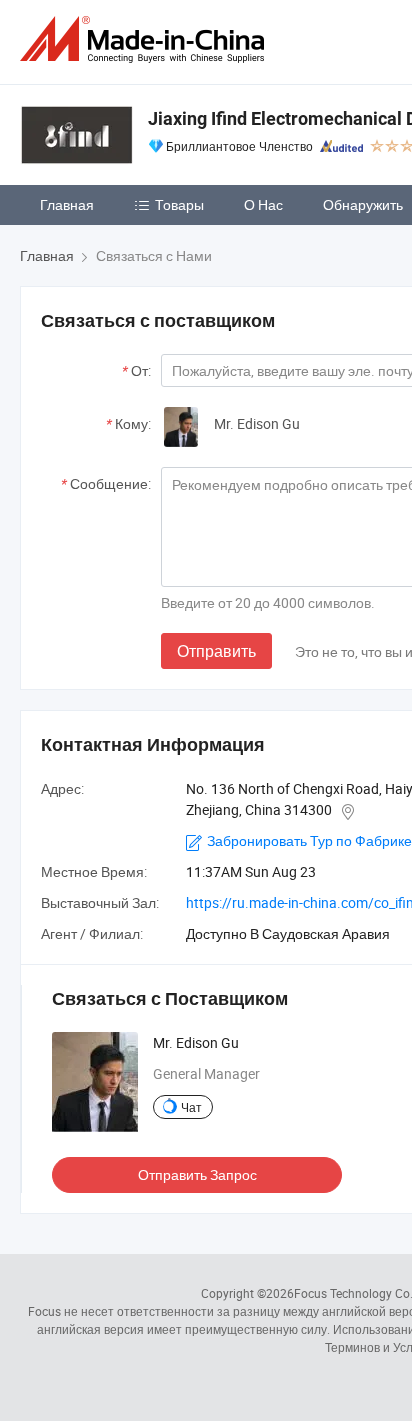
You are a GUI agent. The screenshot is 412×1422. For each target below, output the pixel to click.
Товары (179, 204)
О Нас (263, 204)
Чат (191, 1107)
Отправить (216, 651)
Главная (67, 204)
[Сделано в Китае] (146, 39)
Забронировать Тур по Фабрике (309, 840)
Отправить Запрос (197, 1174)
